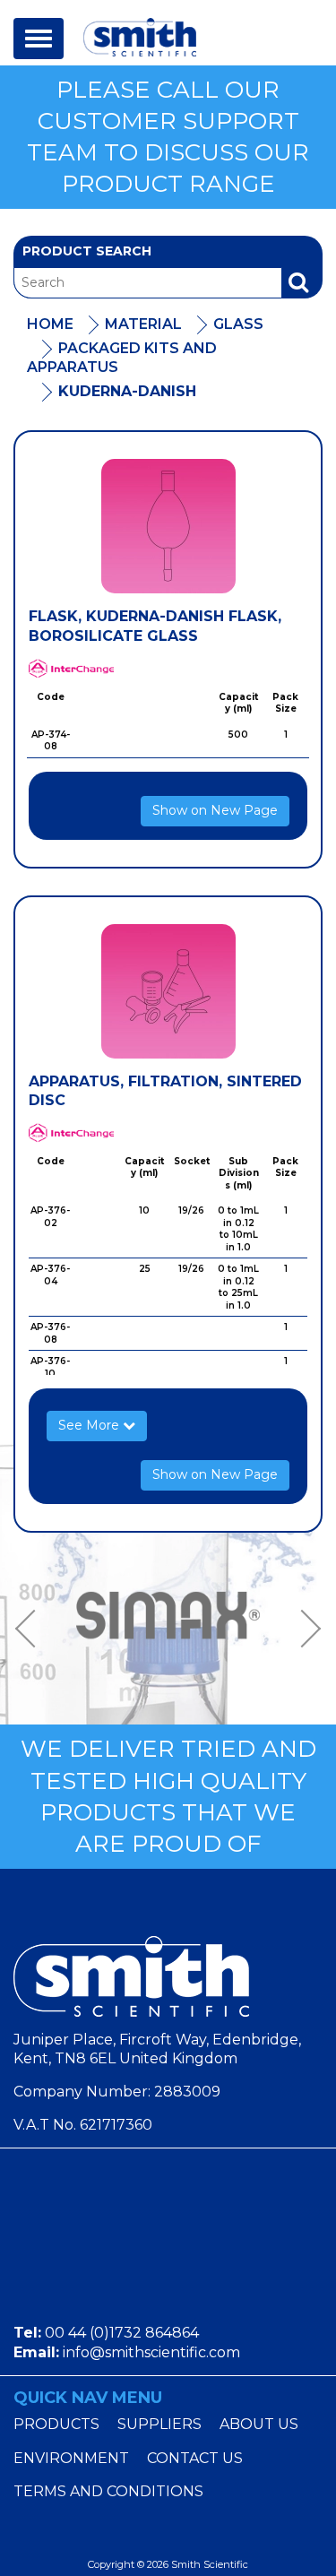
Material (143, 324)
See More (90, 1425)
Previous (31, 1629)
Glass (238, 324)
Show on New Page (215, 810)
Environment (71, 2458)
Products (56, 2424)
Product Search (87, 251)
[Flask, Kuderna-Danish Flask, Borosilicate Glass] (168, 526)
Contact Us (195, 2458)
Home (50, 324)
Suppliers (159, 2424)
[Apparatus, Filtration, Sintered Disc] (168, 991)
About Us (259, 2424)
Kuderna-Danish (127, 391)
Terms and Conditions (108, 2491)
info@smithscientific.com (151, 2352)
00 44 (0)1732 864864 (122, 2333)
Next (305, 1629)
